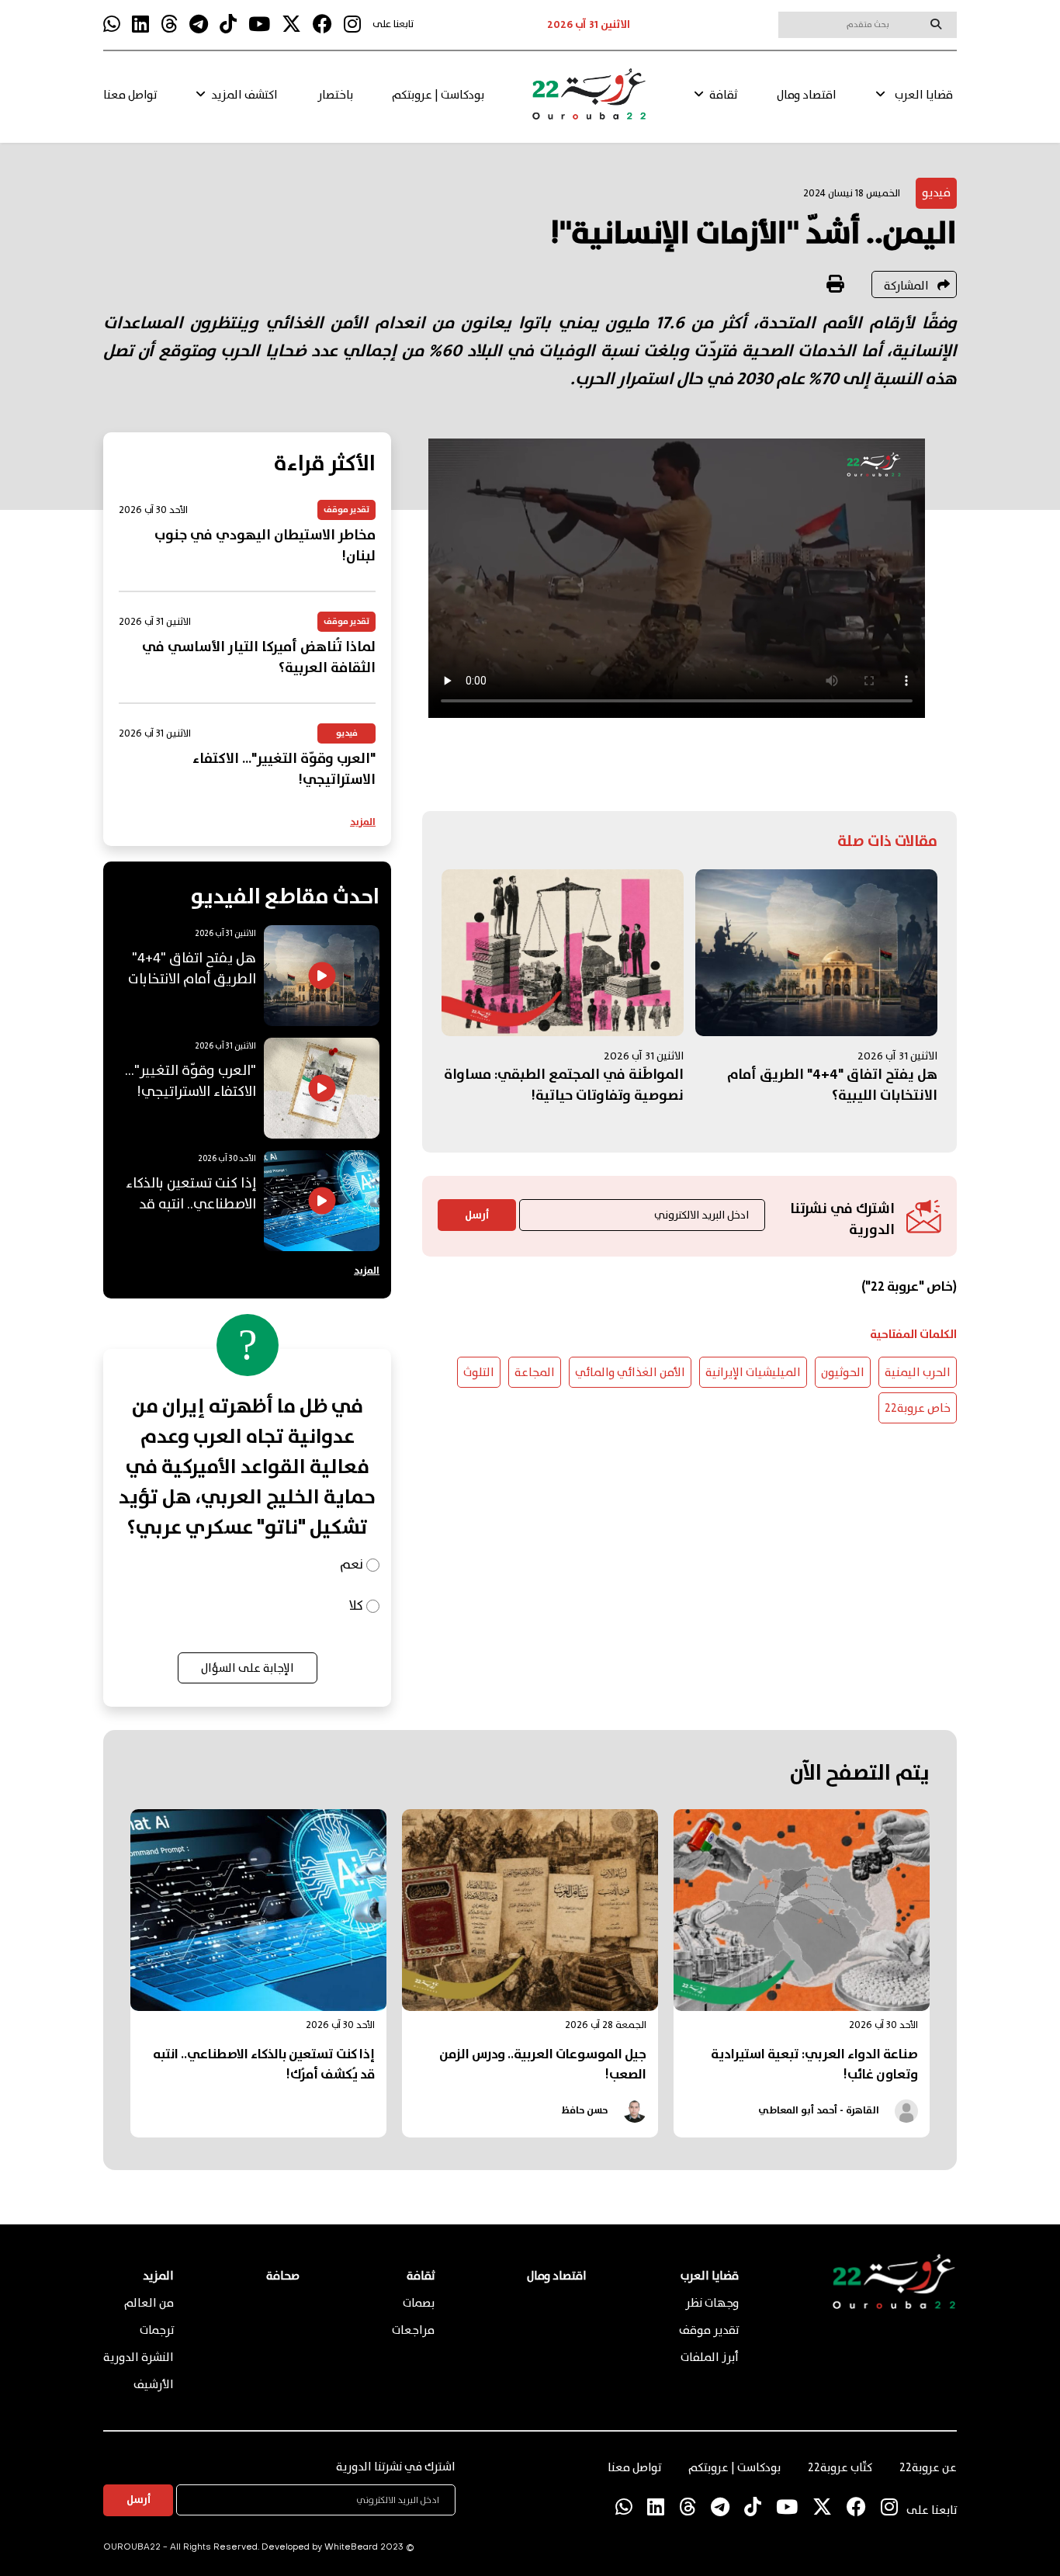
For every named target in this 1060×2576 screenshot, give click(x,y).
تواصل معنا (130, 95)
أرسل (477, 1215)
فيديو (936, 193)
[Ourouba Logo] (589, 101)
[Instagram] (352, 25)
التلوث (479, 1373)
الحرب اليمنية (918, 1373)
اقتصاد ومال (807, 95)
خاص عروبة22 (918, 1409)
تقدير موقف (709, 2331)
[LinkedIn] (140, 25)
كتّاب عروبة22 (840, 2468)
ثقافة (723, 95)
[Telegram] (199, 25)
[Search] (936, 24)
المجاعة (535, 1373)
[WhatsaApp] (112, 25)
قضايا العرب (924, 95)
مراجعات (413, 2331)
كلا (356, 1606)
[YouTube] (259, 25)
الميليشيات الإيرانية (753, 1373)
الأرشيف (154, 2385)
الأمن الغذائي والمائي (630, 1373)
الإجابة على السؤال (248, 1669)
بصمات (419, 2304)
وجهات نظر (712, 2304)
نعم (352, 1565)
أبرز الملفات (710, 2358)
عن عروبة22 (928, 2468)
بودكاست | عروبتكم (438, 95)
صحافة (283, 2276)
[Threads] (169, 25)
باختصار (335, 95)
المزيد (363, 822)
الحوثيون (843, 1373)
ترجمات (157, 2331)
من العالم (149, 2304)
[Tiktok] (228, 25)
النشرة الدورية (139, 2358)
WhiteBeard (351, 2548)
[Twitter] (291, 25)
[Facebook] (322, 25)
